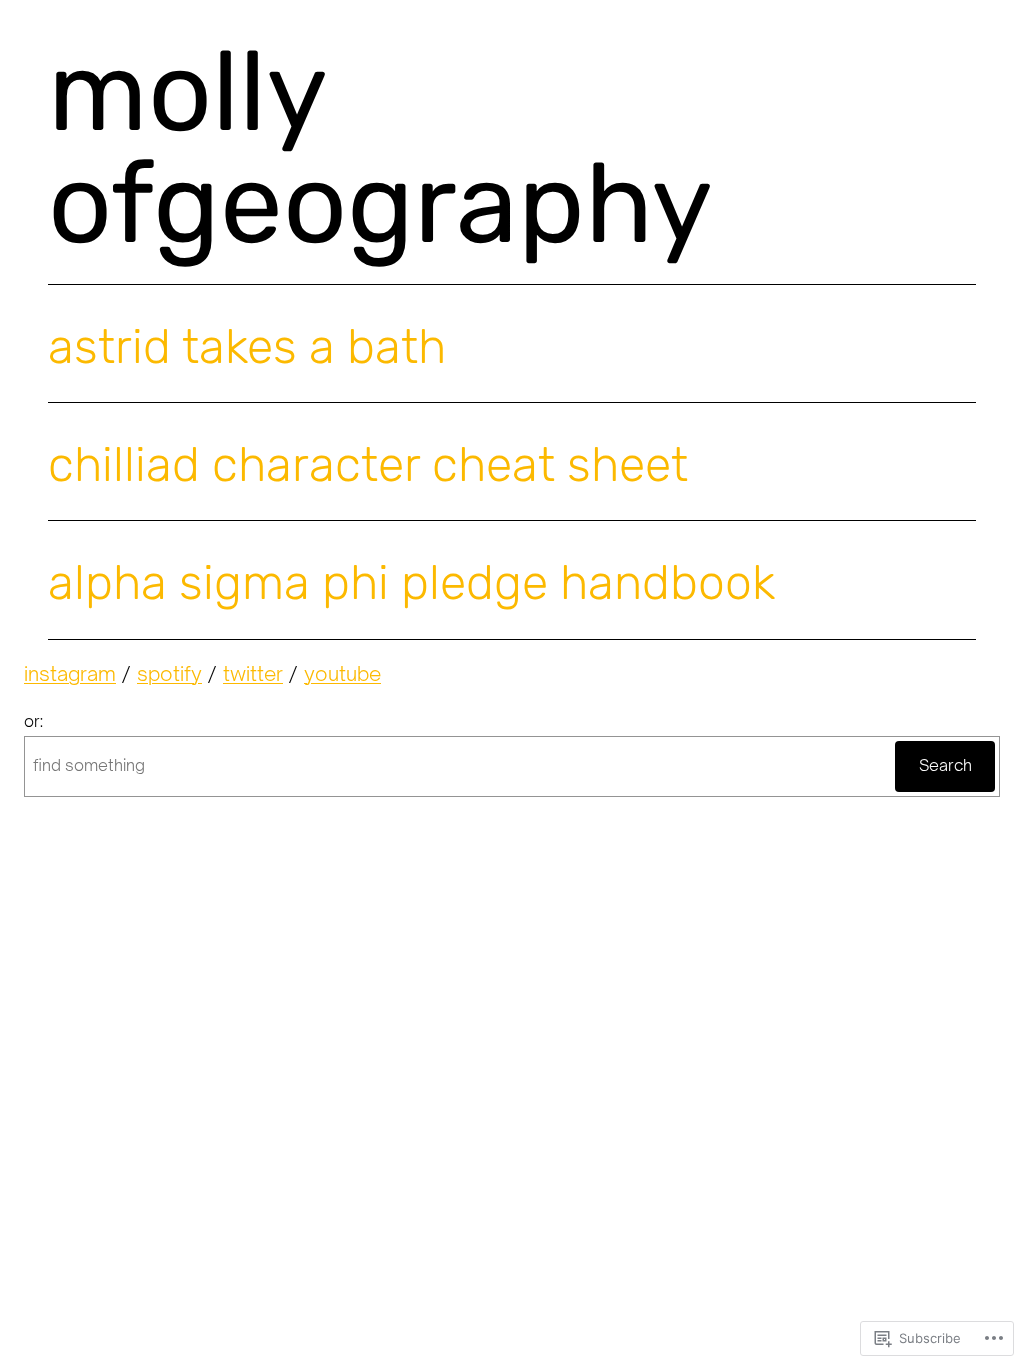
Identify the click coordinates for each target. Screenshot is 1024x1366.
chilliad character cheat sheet (368, 465)
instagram (70, 673)
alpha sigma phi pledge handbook (411, 583)
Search (945, 765)
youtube (342, 673)
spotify (169, 673)
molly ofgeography (380, 147)
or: (33, 721)
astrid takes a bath (247, 347)
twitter (253, 673)
